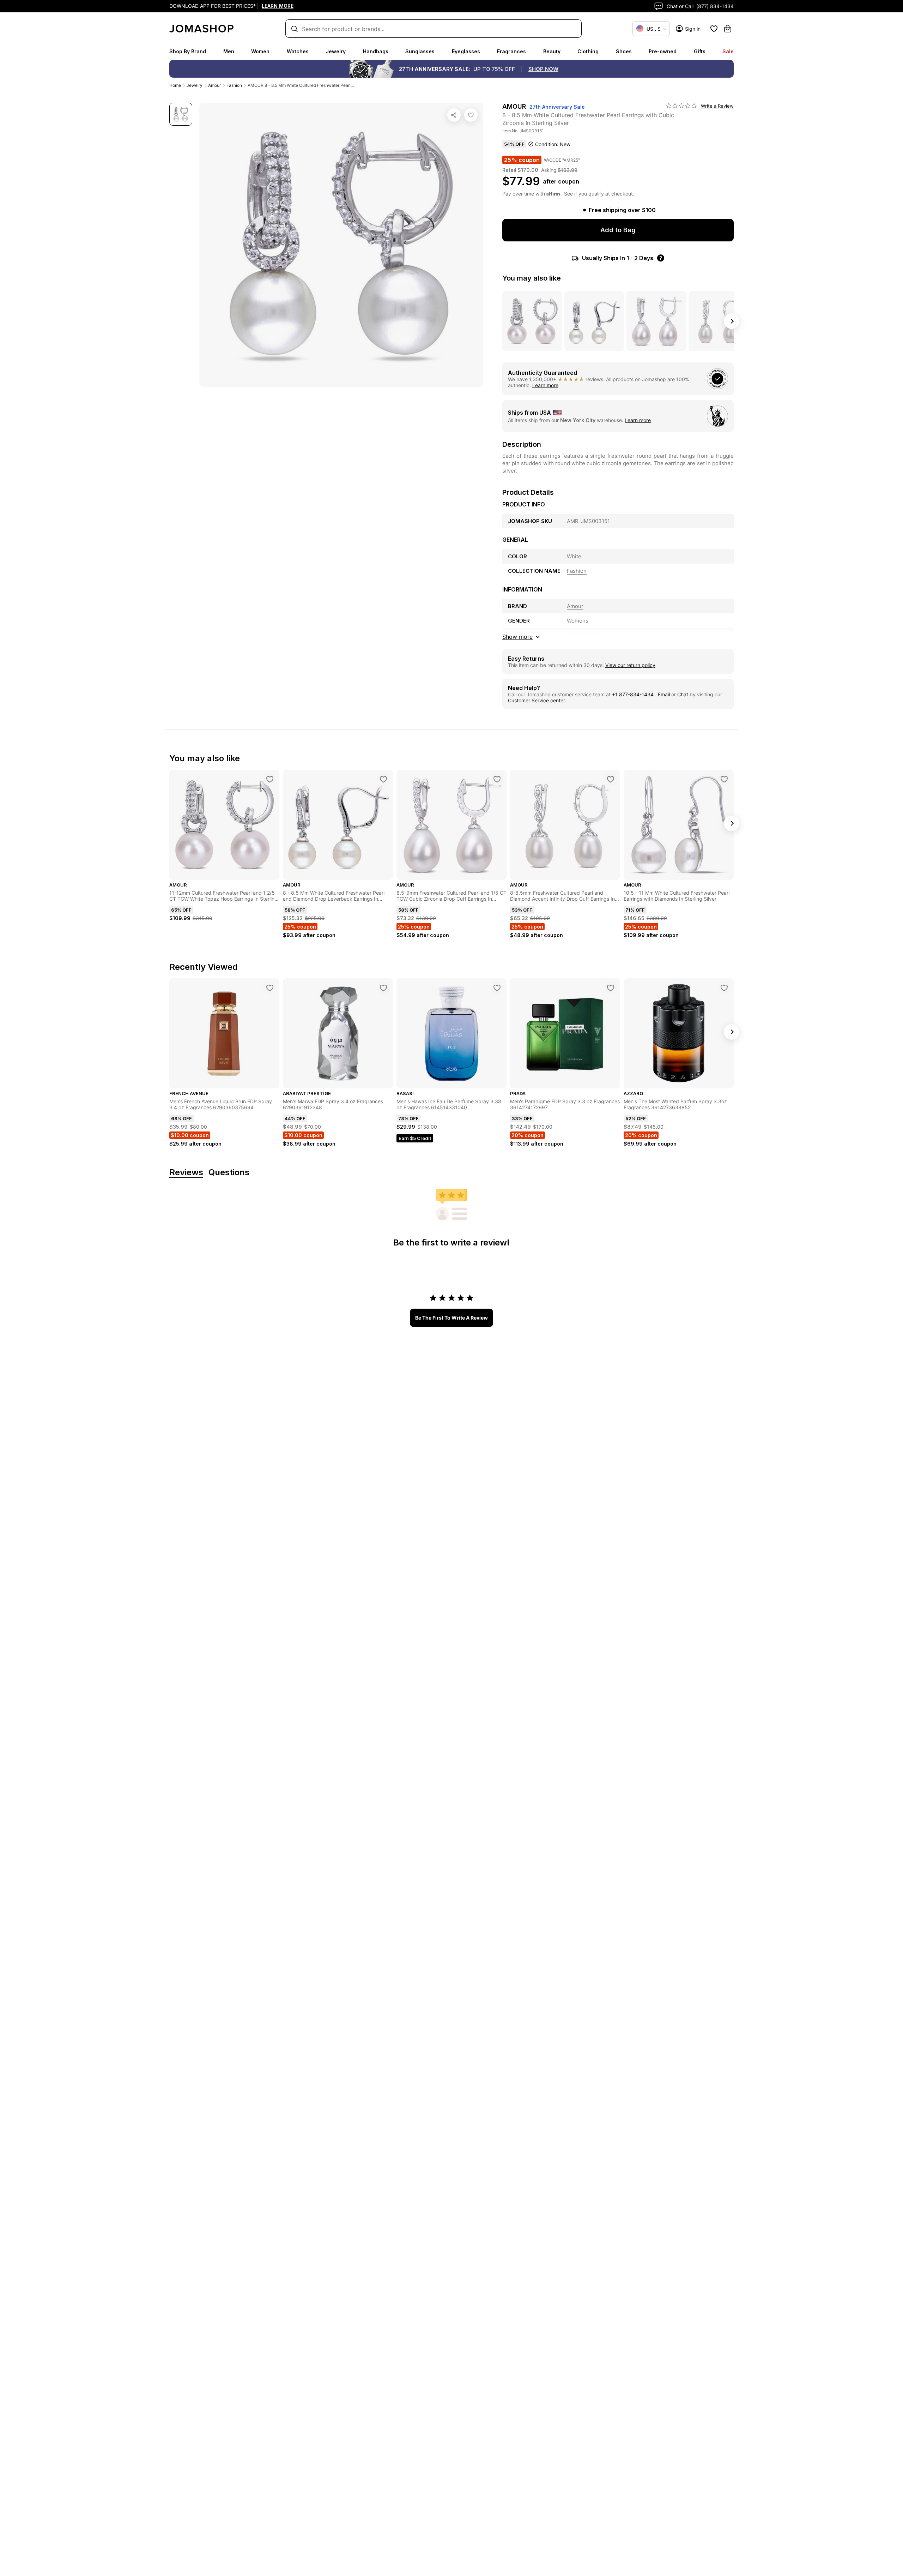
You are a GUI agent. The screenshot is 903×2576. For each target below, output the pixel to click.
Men (229, 51)
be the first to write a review (451, 1318)
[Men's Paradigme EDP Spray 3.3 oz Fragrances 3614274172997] (611, 988)
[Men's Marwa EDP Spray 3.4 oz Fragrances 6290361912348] (383, 988)
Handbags (376, 51)
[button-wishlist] (714, 29)
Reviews (186, 1173)
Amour (214, 85)
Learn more (545, 385)
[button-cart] (728, 29)
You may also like (532, 278)
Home (175, 85)
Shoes (624, 51)
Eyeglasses (466, 51)
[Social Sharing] (454, 115)
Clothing (588, 51)
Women (260, 51)
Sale (728, 51)
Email (664, 694)
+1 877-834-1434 (634, 694)
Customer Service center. (537, 700)
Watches (298, 51)
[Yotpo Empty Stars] (681, 106)
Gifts (700, 51)
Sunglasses (420, 51)
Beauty (552, 51)
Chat (683, 694)
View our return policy (630, 665)
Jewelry (336, 51)
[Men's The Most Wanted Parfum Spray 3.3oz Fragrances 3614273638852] (724, 988)
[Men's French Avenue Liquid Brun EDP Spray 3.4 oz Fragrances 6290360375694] (270, 988)
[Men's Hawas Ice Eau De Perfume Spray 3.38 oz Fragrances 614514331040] (497, 988)
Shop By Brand (188, 51)
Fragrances (511, 51)
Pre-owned (663, 51)
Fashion (234, 85)
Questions (229, 1173)
